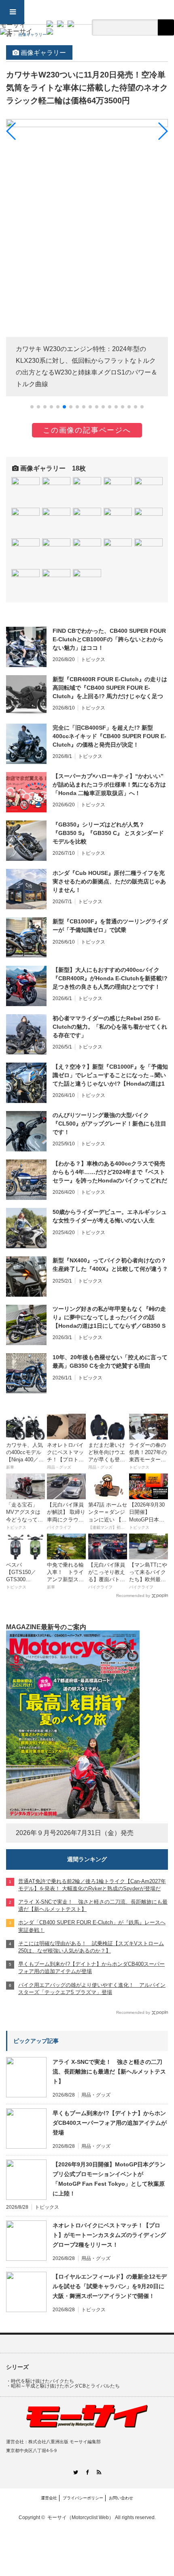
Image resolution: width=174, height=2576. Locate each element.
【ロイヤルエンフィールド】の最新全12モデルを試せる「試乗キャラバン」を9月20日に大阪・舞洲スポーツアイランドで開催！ (110, 2286)
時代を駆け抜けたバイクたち (42, 2381)
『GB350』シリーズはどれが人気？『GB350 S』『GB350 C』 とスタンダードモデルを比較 (108, 833)
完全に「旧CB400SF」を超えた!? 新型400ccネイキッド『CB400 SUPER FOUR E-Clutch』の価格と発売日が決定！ (109, 736)
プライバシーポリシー (83, 2498)
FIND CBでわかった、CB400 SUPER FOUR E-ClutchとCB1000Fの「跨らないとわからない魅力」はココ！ (109, 639)
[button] (32, 407)
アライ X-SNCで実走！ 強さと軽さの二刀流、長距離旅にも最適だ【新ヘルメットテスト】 (109, 2072)
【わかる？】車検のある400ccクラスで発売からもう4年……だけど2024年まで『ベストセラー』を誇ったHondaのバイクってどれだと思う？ (110, 1172)
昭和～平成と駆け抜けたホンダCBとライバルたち (65, 2386)
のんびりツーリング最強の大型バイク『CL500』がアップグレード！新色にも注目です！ (109, 1124)
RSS (99, 2472)
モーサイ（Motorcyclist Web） (81, 2517)
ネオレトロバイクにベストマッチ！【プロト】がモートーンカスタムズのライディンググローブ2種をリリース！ (109, 2235)
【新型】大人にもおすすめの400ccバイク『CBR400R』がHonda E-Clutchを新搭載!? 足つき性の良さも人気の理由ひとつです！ (110, 978)
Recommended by (133, 1596)
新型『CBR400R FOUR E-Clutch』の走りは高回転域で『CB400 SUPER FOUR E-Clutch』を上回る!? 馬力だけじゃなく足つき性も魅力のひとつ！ (110, 688)
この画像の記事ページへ (87, 430)
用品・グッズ (96, 2095)
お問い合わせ (121, 2498)
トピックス (93, 659)
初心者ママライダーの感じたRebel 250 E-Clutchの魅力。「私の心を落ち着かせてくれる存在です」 (110, 1027)
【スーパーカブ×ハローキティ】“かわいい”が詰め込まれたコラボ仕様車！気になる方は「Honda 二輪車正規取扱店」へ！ (109, 785)
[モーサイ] (16, 28)
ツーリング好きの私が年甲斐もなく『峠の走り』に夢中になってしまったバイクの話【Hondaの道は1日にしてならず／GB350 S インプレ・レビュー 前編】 (109, 1318)
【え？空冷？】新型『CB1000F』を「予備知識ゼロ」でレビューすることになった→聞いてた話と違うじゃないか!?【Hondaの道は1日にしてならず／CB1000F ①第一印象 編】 (110, 1076)
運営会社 (49, 2498)
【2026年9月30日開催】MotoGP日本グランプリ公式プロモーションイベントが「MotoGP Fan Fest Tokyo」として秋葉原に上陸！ (109, 2179)
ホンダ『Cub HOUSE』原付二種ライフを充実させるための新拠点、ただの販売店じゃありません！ (109, 881)
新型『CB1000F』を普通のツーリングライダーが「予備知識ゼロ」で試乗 (110, 926)
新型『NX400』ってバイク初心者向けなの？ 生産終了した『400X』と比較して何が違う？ (110, 1265)
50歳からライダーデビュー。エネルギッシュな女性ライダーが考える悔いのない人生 (110, 1216)
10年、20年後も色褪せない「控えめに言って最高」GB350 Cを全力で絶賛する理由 (110, 1361)
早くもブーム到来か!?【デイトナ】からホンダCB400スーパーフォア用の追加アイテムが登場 (110, 2123)
